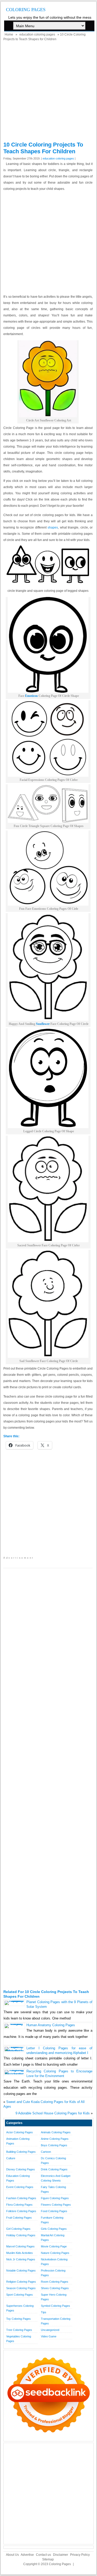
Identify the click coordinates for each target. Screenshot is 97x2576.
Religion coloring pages (21, 2282)
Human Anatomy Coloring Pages (51, 2025)
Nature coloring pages (55, 2253)
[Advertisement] (48, 93)
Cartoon (46, 2152)
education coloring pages (37, 34)
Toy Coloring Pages (18, 2319)
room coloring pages (55, 2282)
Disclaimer (61, 2555)
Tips (44, 2312)
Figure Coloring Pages (55, 2198)
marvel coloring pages (20, 2246)
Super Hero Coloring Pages (54, 2297)
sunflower (43, 1024)
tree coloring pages (19, 2330)
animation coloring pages (18, 2141)
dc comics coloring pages (53, 2161)
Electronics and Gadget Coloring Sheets (56, 2178)
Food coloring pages (54, 2211)
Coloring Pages (26, 10)
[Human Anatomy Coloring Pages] (14, 2024)
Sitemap (48, 2559)
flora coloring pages (19, 2205)
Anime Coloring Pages (55, 2139)
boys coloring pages (54, 2145)
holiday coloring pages (21, 2235)
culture (11, 2158)
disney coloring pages (21, 2169)
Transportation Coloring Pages (56, 2321)
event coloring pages (20, 2187)
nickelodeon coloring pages (54, 2262)
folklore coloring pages (21, 2211)
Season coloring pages (21, 2288)
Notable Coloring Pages (21, 2271)
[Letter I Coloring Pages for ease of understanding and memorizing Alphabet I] (14, 2051)
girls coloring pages (54, 2229)
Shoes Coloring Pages (55, 2288)
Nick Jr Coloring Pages (21, 2259)
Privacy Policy (80, 2555)
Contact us (43, 2555)
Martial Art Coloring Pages (53, 2238)
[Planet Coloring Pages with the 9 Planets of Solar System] (14, 2001)
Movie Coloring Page (54, 2246)
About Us (12, 2555)
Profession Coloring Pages (53, 2273)
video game (49, 2336)
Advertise (27, 2555)
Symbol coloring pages (55, 2306)
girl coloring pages (18, 2229)
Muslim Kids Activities (20, 2253)
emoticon (31, 696)
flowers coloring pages (56, 2205)
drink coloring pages (54, 2169)
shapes (53, 527)
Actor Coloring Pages (20, 2132)
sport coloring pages (20, 2295)
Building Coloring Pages (21, 2152)
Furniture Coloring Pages (52, 2220)
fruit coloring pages (19, 2218)
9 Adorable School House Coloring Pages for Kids (53, 2113)
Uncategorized (50, 2330)
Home (9, 34)
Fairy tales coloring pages (53, 2189)
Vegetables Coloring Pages (19, 2339)
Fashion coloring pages (21, 2198)
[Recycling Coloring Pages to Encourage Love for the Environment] (14, 2074)
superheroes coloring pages (20, 2308)
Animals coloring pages (56, 2132)
